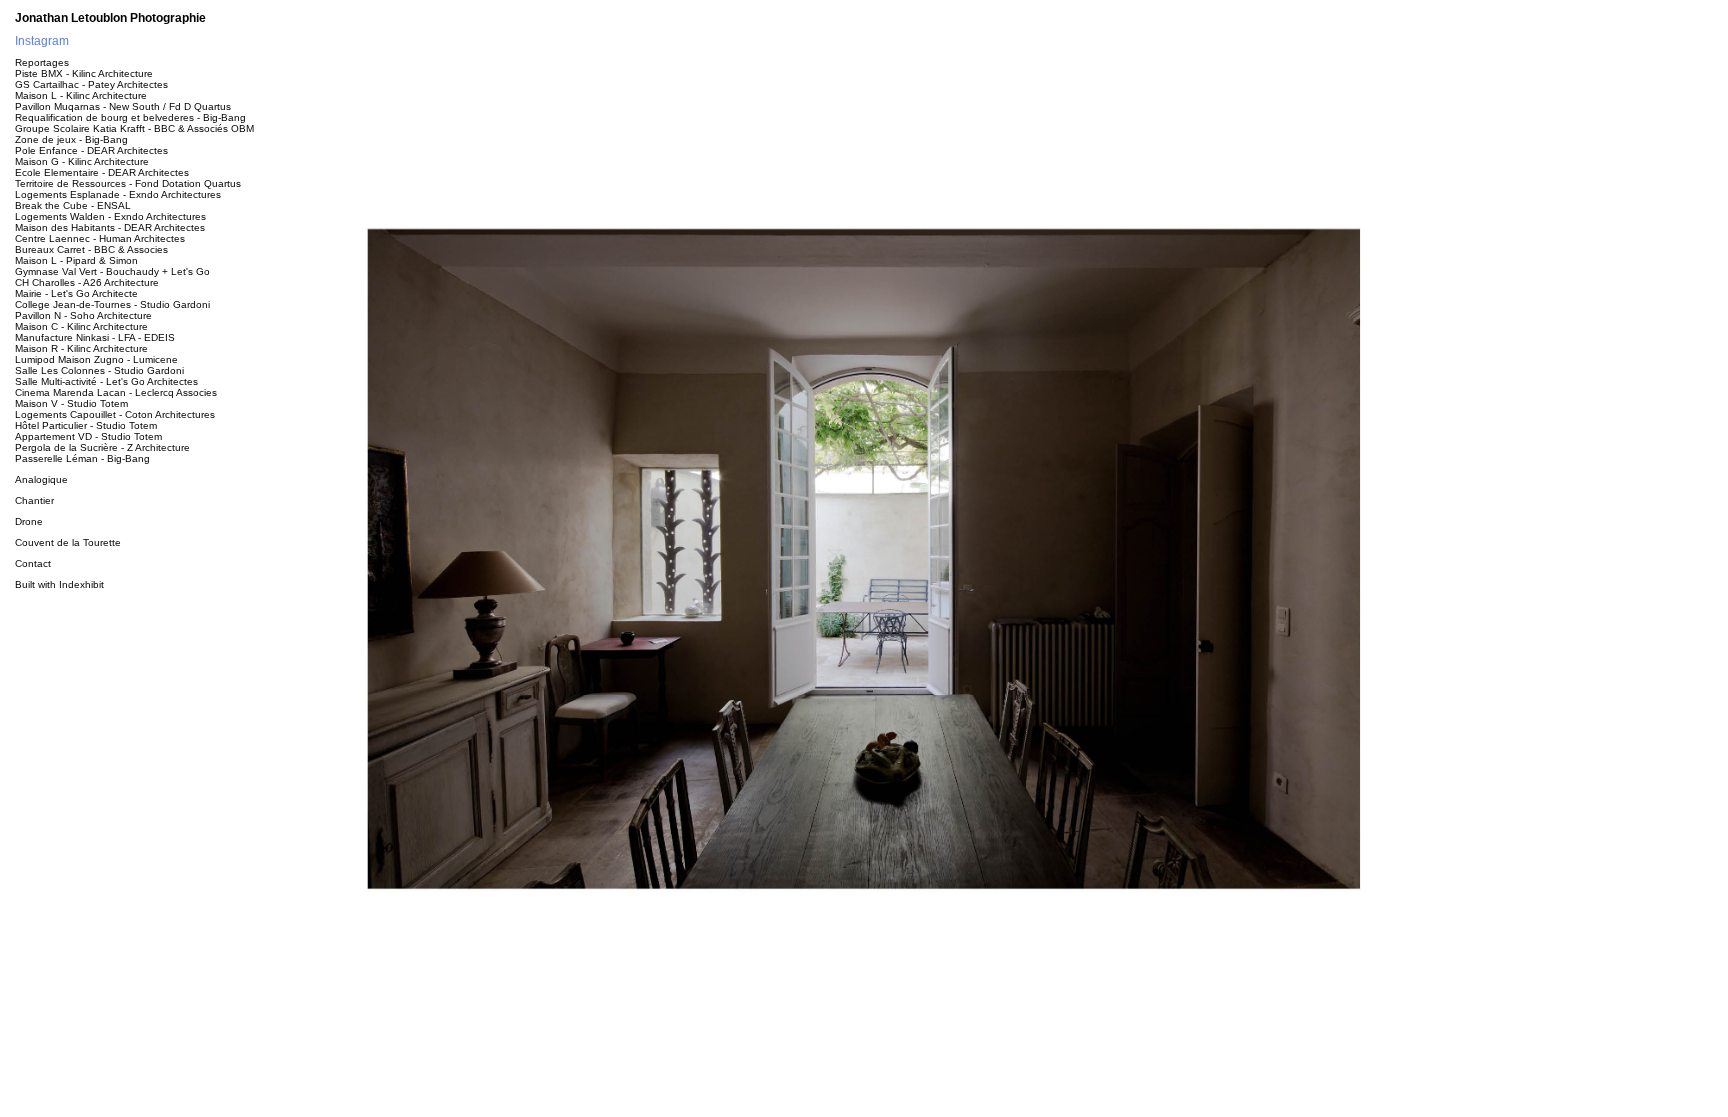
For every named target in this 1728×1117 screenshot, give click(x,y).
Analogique (41, 479)
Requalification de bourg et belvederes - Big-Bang (130, 117)
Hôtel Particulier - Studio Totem (86, 425)
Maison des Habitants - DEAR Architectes (110, 227)
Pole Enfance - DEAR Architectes (91, 150)
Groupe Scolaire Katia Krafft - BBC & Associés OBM (134, 128)
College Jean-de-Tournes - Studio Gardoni (112, 304)
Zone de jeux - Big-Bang (71, 139)
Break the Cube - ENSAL (73, 205)
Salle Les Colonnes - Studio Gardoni (99, 370)
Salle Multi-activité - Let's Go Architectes (106, 381)
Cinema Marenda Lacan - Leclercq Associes (116, 392)
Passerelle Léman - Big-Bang (82, 458)
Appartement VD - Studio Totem (88, 436)
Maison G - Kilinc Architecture (82, 161)
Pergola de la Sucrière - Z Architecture (102, 447)
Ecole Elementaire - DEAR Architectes (102, 172)
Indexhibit (81, 584)
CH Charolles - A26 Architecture (87, 282)
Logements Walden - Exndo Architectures (110, 216)
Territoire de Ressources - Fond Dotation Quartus (128, 183)
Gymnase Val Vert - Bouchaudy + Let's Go (112, 271)
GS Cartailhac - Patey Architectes (91, 84)
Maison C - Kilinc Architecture (81, 326)
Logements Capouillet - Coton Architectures (115, 414)
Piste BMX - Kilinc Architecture (84, 73)
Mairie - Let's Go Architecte (76, 293)
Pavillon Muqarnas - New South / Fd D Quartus (123, 106)
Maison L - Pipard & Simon (76, 260)
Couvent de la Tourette (68, 542)
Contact (33, 563)
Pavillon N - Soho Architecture (83, 315)
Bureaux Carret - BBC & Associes (91, 249)
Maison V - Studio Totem (71, 403)
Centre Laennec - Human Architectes (100, 238)
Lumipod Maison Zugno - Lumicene (96, 359)
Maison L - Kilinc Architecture (81, 95)
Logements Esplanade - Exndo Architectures (118, 194)
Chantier (34, 500)
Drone (29, 521)
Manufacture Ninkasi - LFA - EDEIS (95, 337)
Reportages (42, 62)
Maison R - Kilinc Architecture (81, 348)
